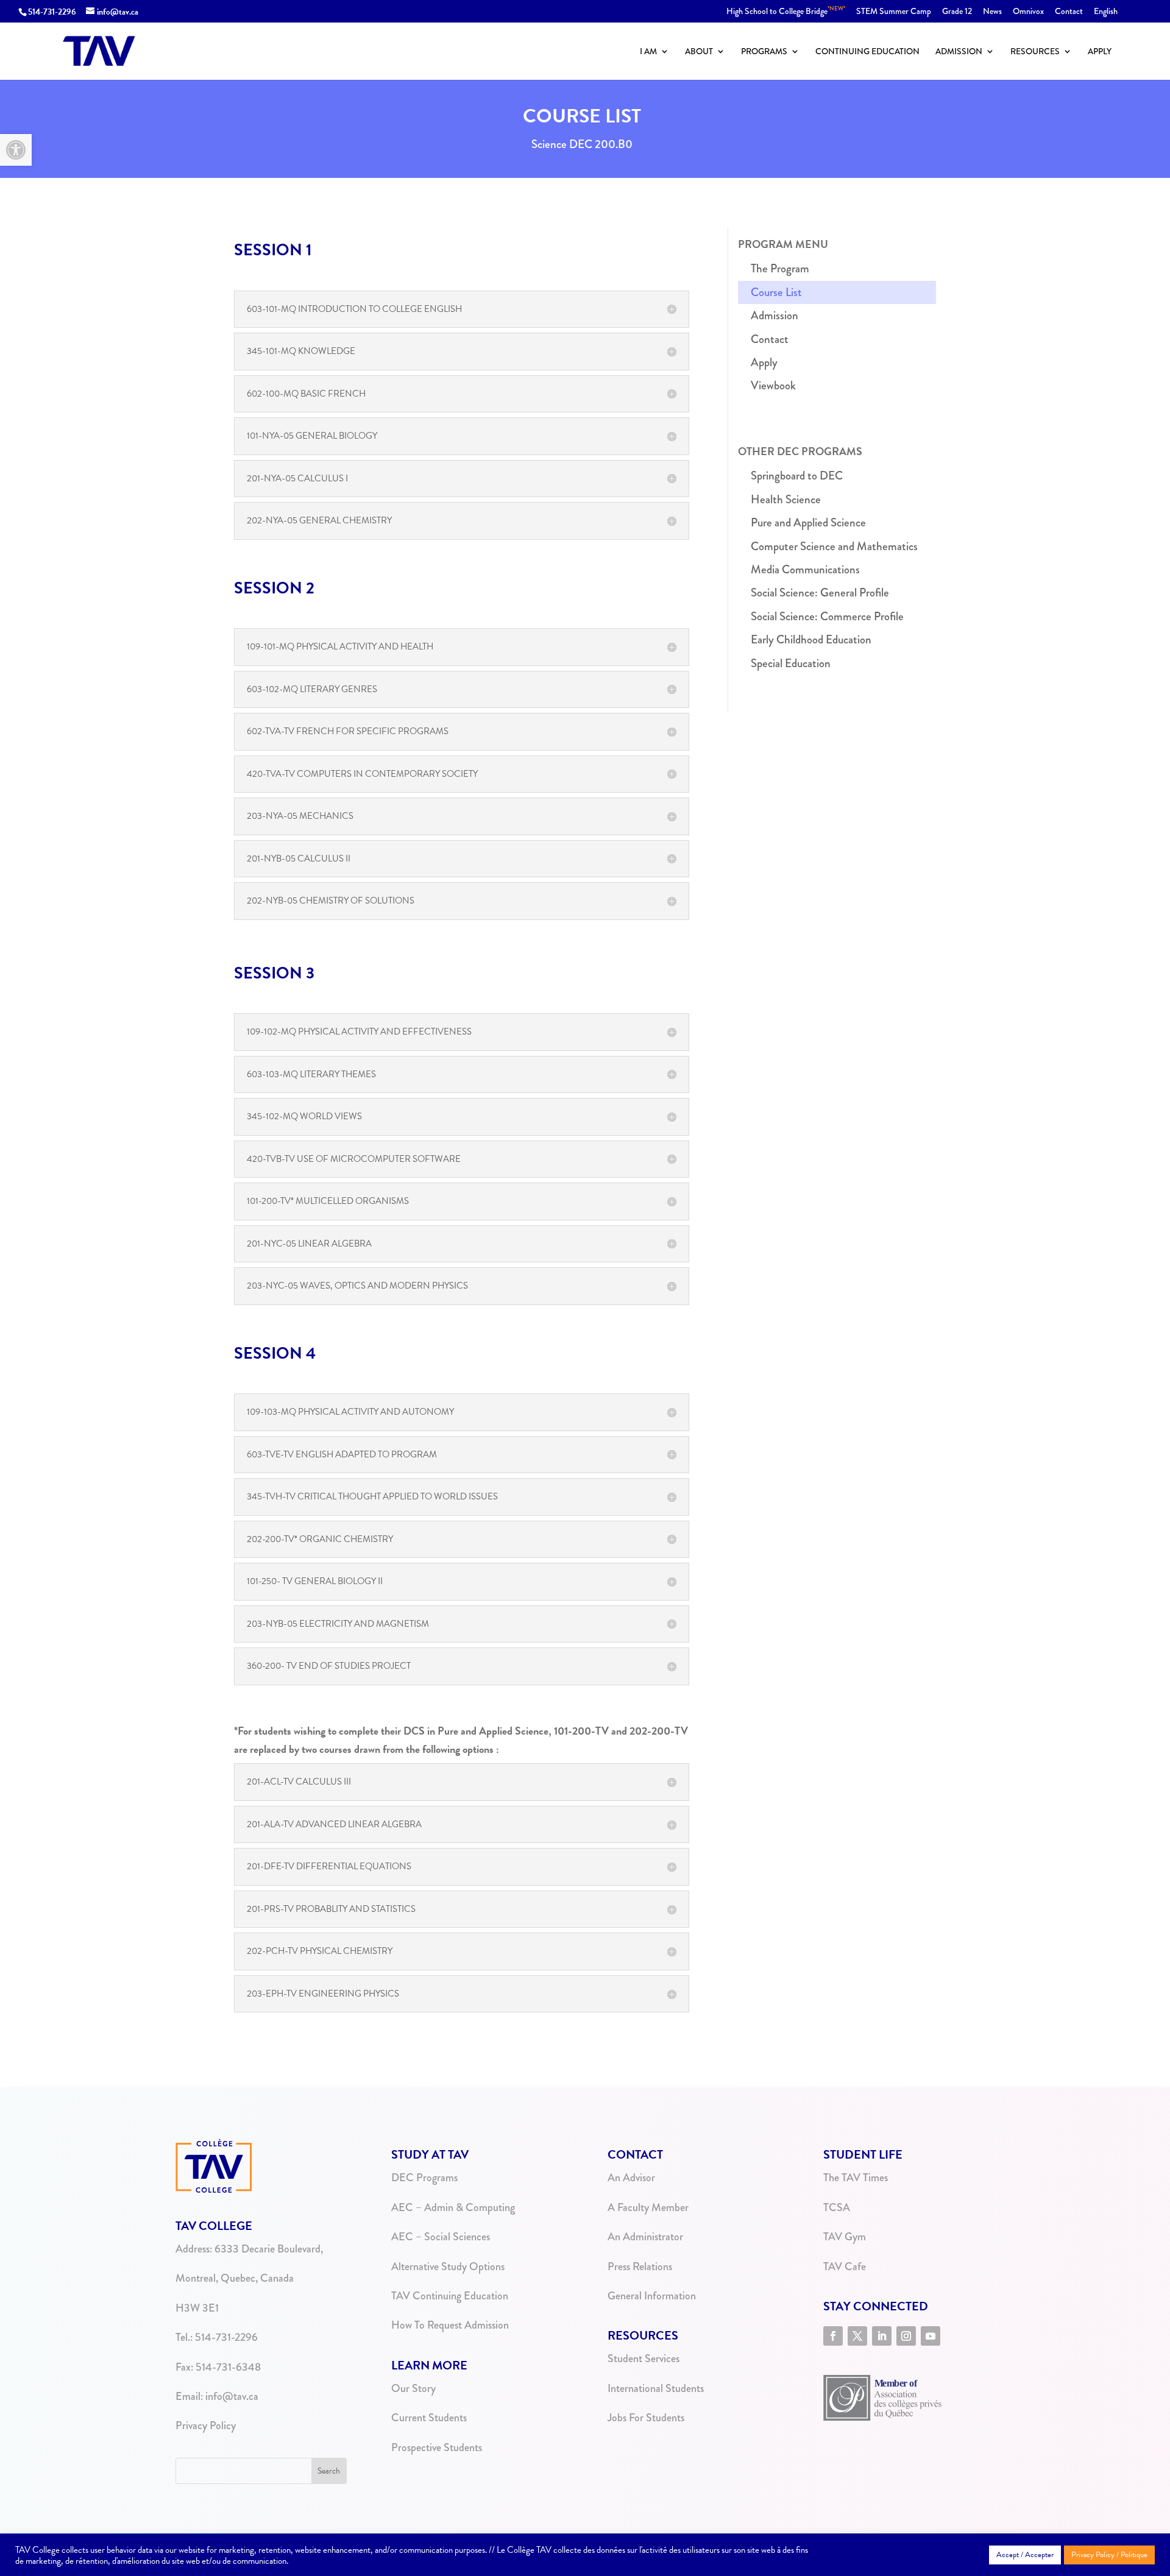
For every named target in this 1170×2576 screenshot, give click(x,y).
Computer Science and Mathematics (834, 546)
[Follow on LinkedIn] (882, 2336)
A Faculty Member (648, 2207)
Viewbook (773, 385)
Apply (1100, 52)
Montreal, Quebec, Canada (235, 2278)
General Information (652, 2296)
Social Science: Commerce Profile (827, 616)
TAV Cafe (845, 2266)
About (699, 52)
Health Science (786, 499)
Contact (1069, 12)
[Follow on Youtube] (931, 2336)
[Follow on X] (857, 2336)
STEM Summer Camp (894, 12)
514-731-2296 (52, 12)
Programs (764, 52)
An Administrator (645, 2237)
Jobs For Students (646, 2418)
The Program (780, 268)
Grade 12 (957, 12)
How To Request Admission (450, 2325)
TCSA (837, 2207)
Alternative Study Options (448, 2266)
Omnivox (1028, 12)
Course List (776, 292)
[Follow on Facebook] (833, 2336)
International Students (656, 2388)
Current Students (429, 2418)
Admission (959, 52)
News (992, 12)
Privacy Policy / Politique (1109, 2555)
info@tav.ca (232, 2396)
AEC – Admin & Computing (453, 2207)
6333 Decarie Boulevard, (269, 2249)
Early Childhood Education (811, 639)
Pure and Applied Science (808, 522)
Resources (1035, 52)
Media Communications (805, 569)
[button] (16, 150)
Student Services (643, 2358)
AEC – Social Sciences (441, 2237)
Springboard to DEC (797, 476)
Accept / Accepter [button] (1025, 2555)
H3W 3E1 (197, 2308)
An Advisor (631, 2178)
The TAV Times (856, 2178)
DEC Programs (424, 2178)
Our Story (413, 2388)
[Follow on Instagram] (906, 2336)
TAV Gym (845, 2237)
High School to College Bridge (786, 12)
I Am (648, 52)
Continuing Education (867, 52)
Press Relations (640, 2266)
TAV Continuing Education (450, 2296)
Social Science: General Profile (820, 593)
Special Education (791, 663)
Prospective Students (437, 2447)
